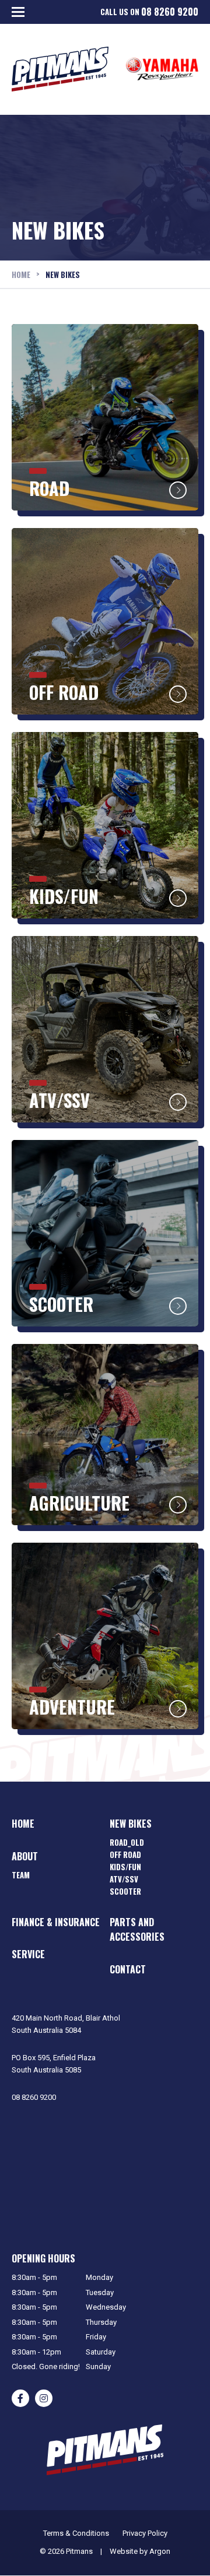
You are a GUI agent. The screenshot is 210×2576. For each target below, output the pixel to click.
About (25, 1856)
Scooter (125, 1891)
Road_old (127, 1842)
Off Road (125, 1854)
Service (28, 1954)
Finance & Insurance (56, 1922)
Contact (128, 1969)
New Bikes (131, 1824)
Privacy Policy (145, 2533)
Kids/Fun (125, 1867)
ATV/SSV (124, 1879)
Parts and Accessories (137, 1930)
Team (21, 1875)
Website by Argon (140, 2551)
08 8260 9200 (170, 12)
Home (23, 1824)
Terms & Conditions (76, 2533)
